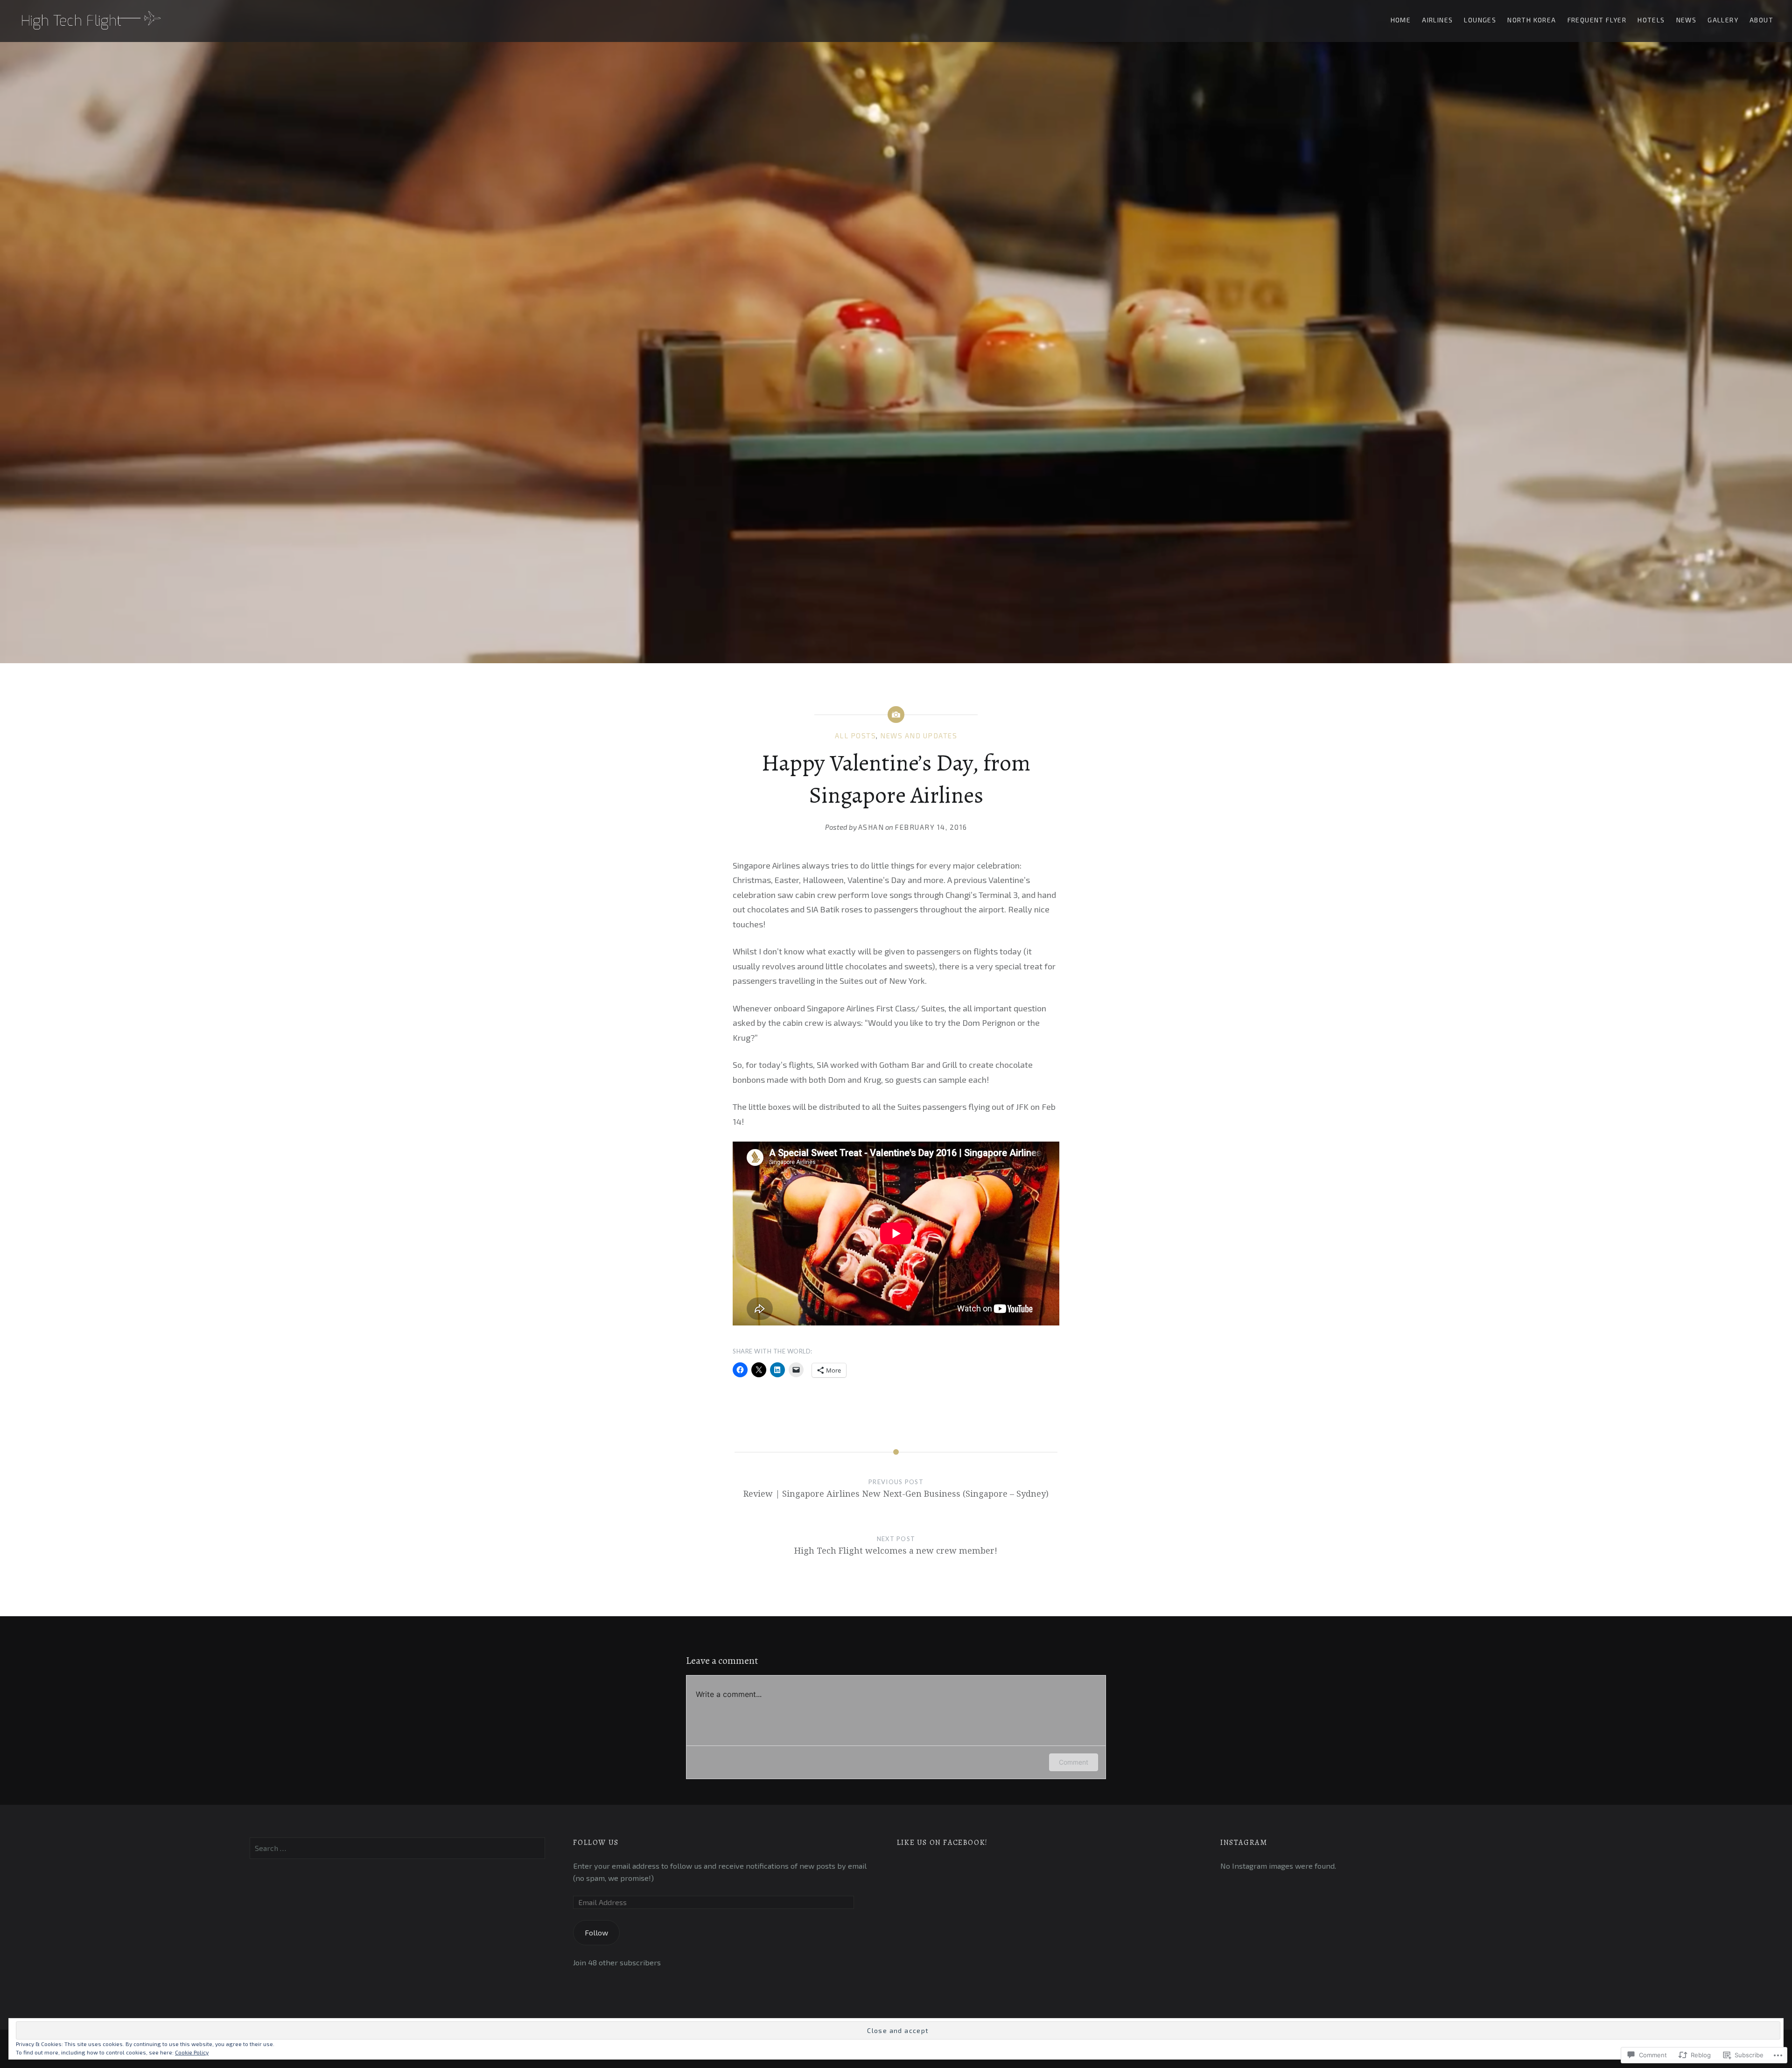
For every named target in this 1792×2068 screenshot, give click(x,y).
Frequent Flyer (1597, 20)
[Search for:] (397, 1848)
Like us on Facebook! (942, 1843)
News (1687, 20)
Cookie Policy (192, 2052)
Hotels (1651, 20)
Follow (596, 1932)
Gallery (1723, 20)
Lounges (1480, 20)
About (1761, 20)
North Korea (1532, 20)
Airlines (1437, 20)
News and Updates (919, 736)
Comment (1074, 1762)
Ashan (871, 827)
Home (1401, 20)
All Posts (856, 736)
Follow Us (596, 1843)
